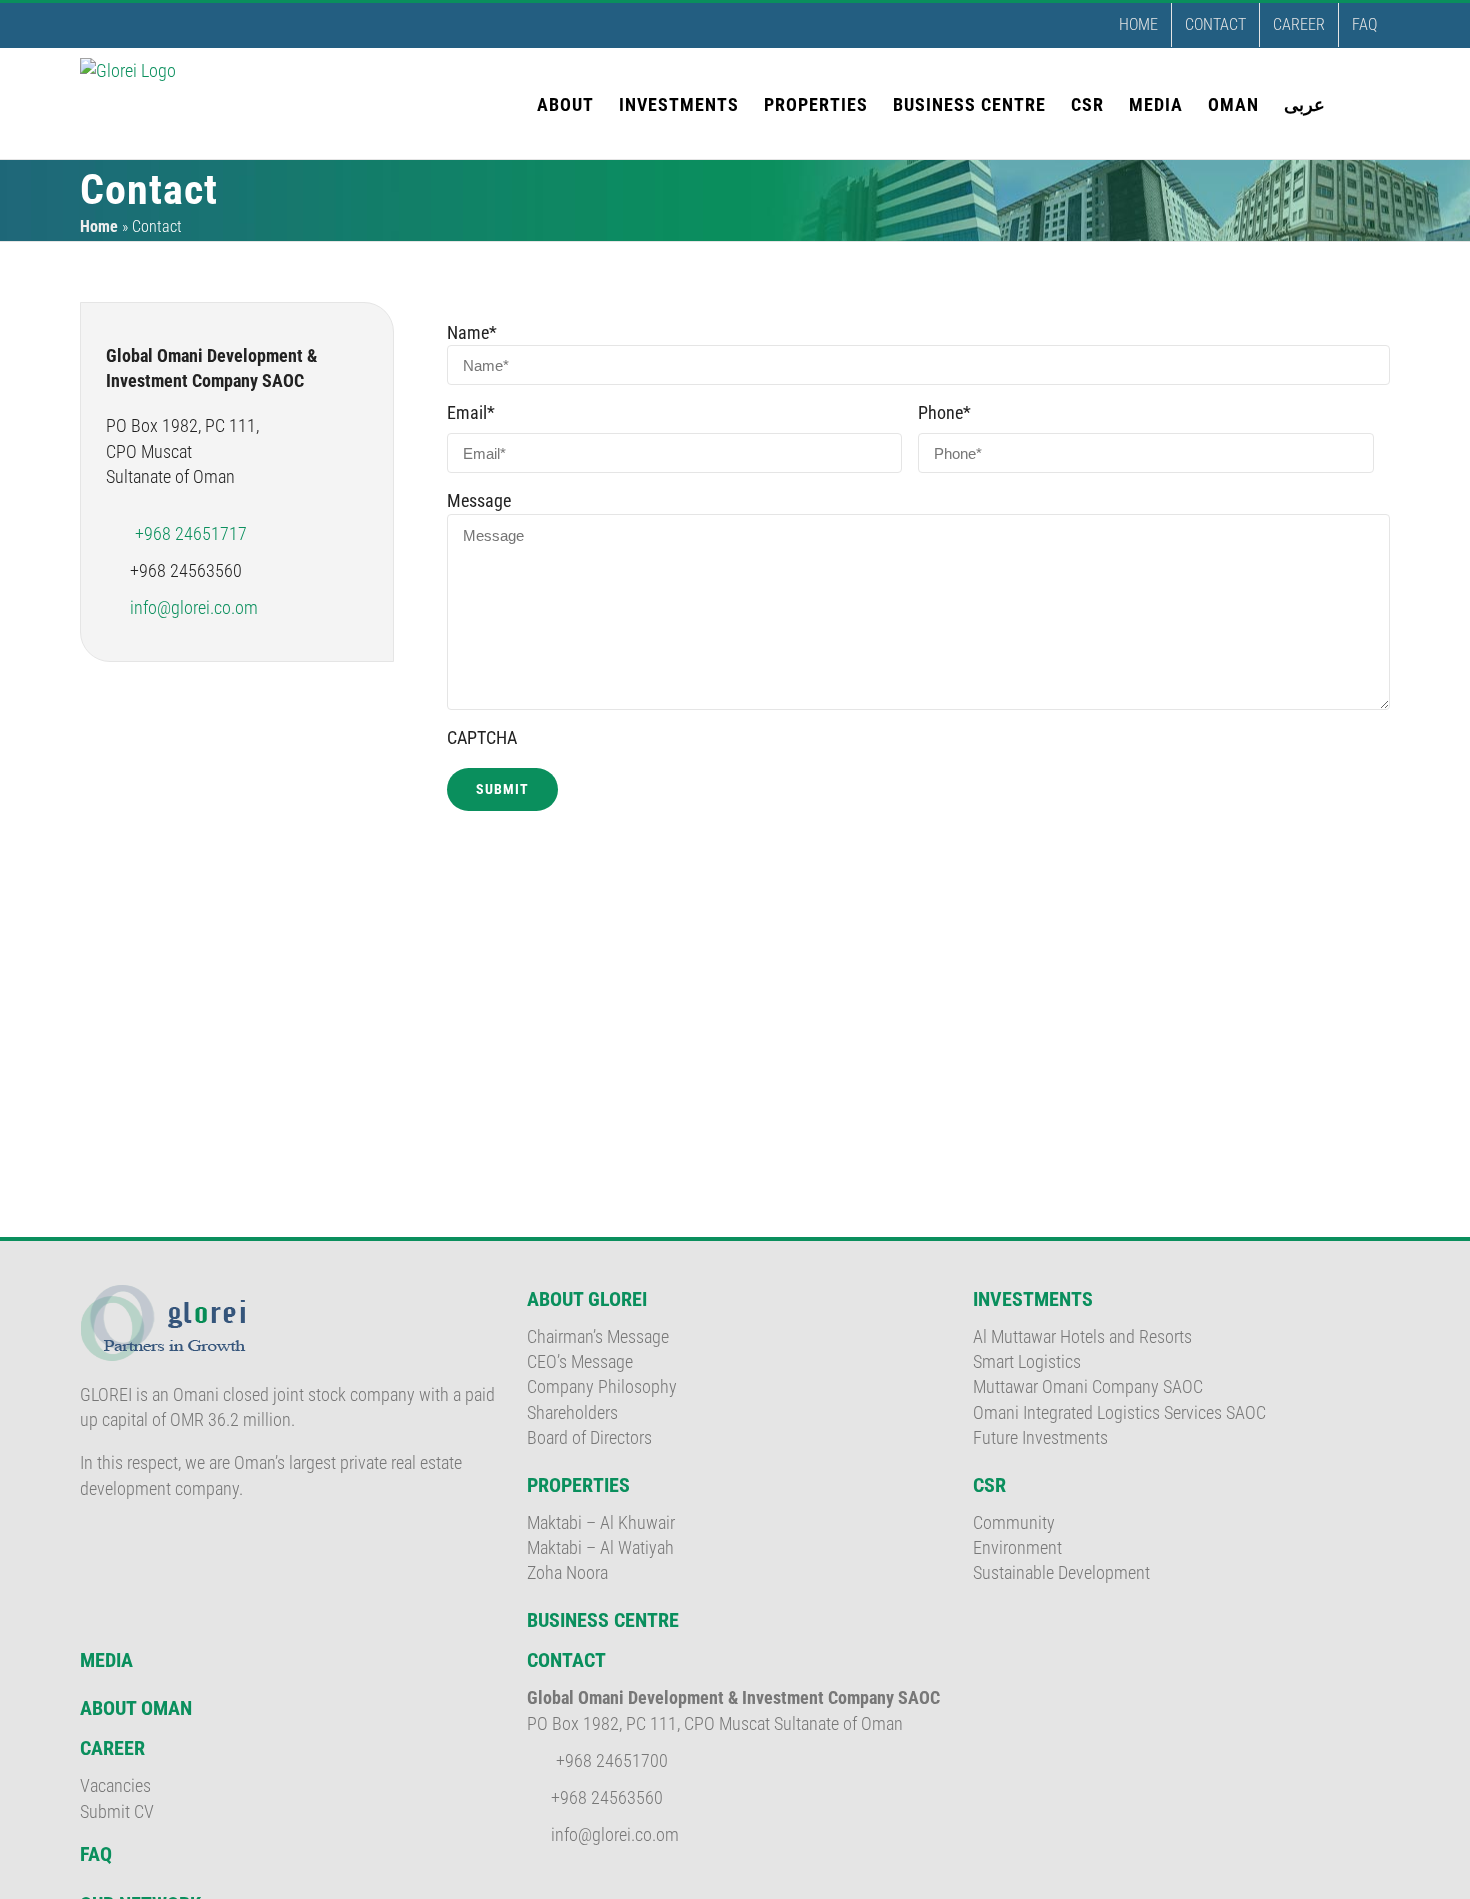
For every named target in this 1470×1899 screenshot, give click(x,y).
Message (479, 500)
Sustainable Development (1061, 1572)
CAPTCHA (482, 737)
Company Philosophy (602, 1386)
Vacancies (115, 1785)
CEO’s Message (580, 1361)
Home (99, 226)
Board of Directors (589, 1437)
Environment (1017, 1547)
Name (472, 332)
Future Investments (1040, 1437)
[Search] (1357, 103)
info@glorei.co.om (194, 607)
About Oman (136, 1708)
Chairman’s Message (598, 1336)
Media (106, 1660)
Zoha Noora (567, 1572)
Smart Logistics (1027, 1361)
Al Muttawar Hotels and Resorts (1082, 1336)
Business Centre (603, 1620)
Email (471, 412)
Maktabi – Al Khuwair (601, 1522)
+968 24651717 (191, 533)
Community (1014, 1522)
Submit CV (117, 1811)
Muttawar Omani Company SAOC (1088, 1386)
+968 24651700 (612, 1760)
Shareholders (572, 1412)
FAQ (96, 1854)
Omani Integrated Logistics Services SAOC (1119, 1412)
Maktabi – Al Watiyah (600, 1547)
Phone (944, 412)
